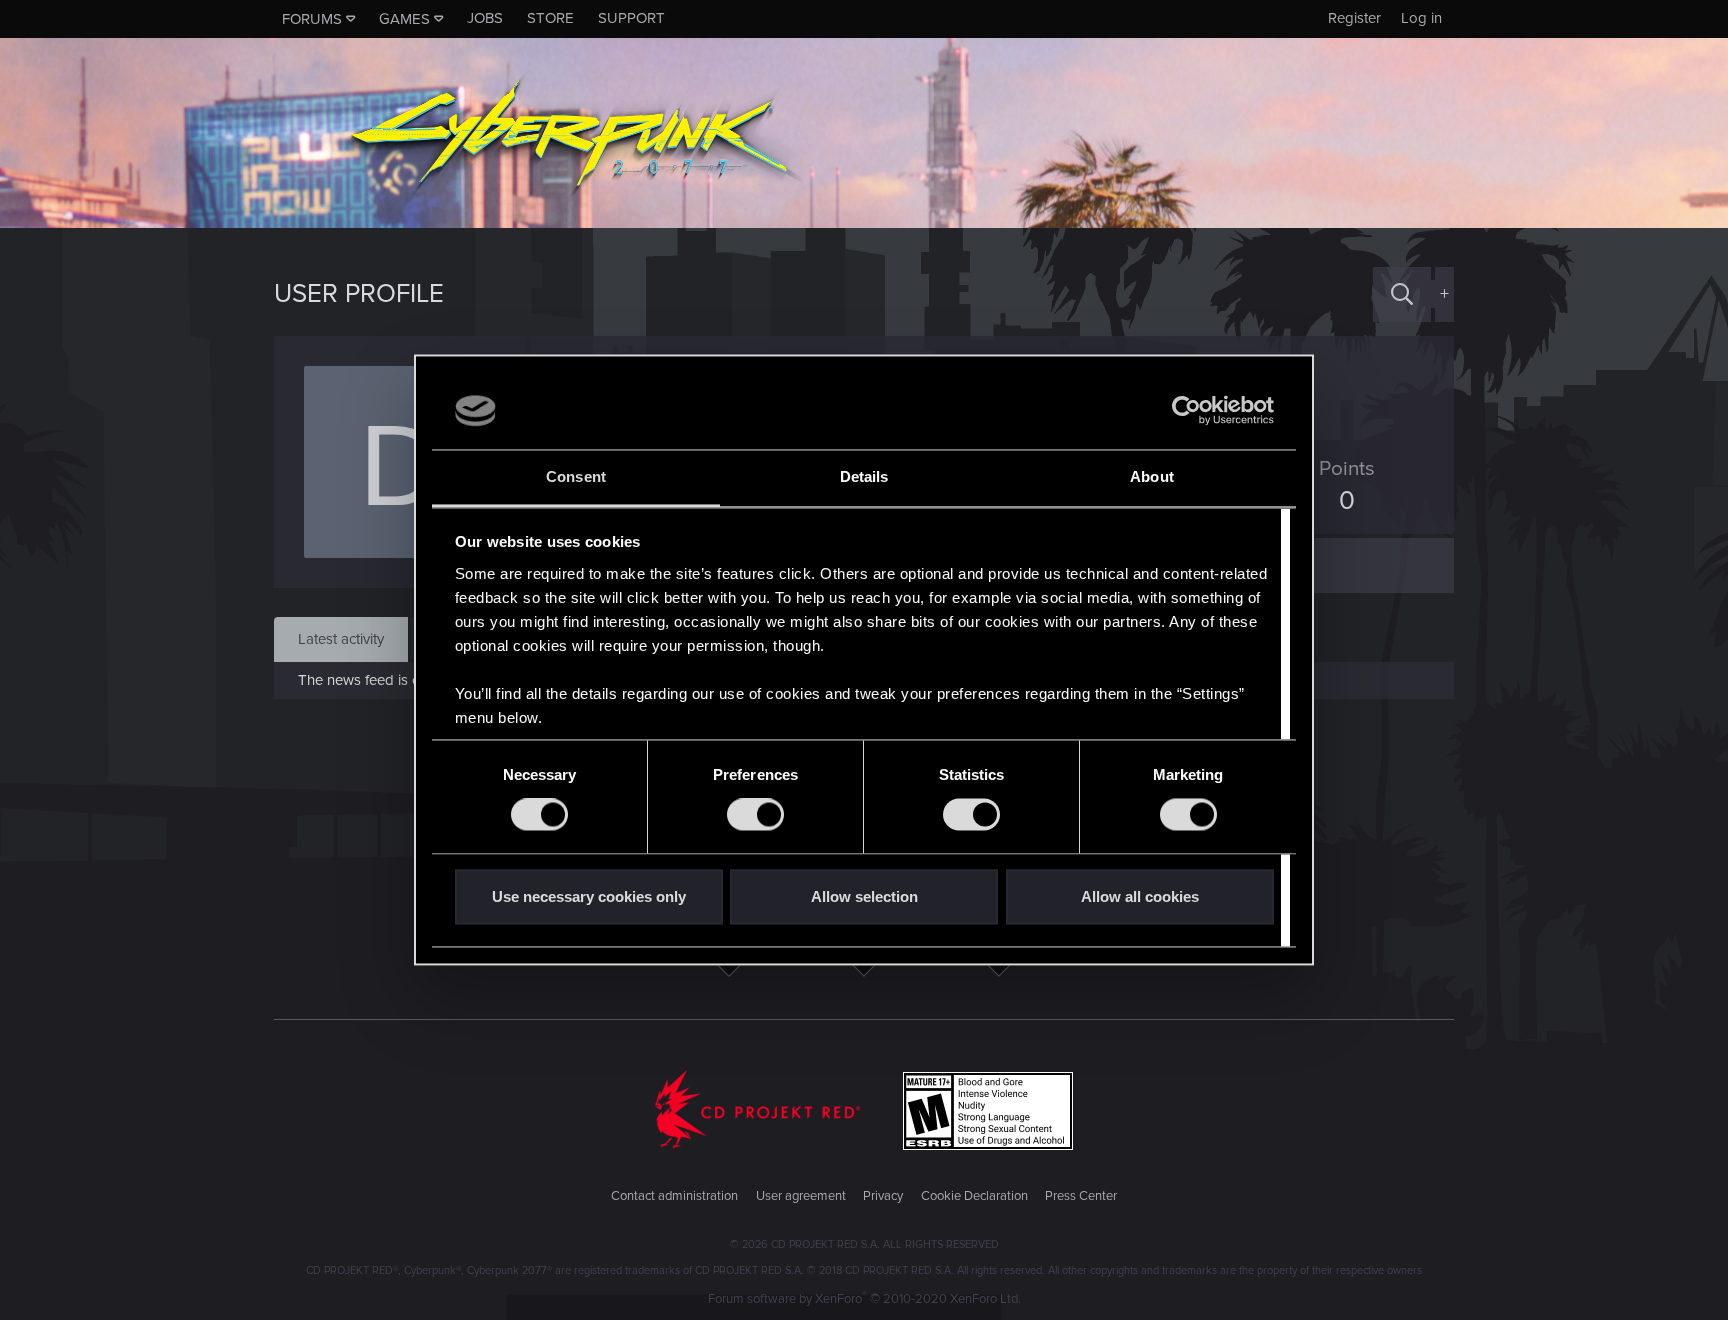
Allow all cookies (1140, 896)
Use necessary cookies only (589, 896)
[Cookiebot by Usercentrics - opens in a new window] (1186, 411)
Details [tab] (864, 476)
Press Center (1081, 1196)
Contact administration (674, 1196)
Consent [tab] (576, 476)
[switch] (755, 815)
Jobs (485, 18)
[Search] (1402, 294)
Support (631, 18)
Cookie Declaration (974, 1196)
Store (550, 18)
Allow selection (864, 896)
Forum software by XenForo (864, 1299)
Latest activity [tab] (341, 639)
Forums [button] (312, 19)
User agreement (801, 1196)
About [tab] (1152, 476)
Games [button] (404, 19)
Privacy (883, 1196)
